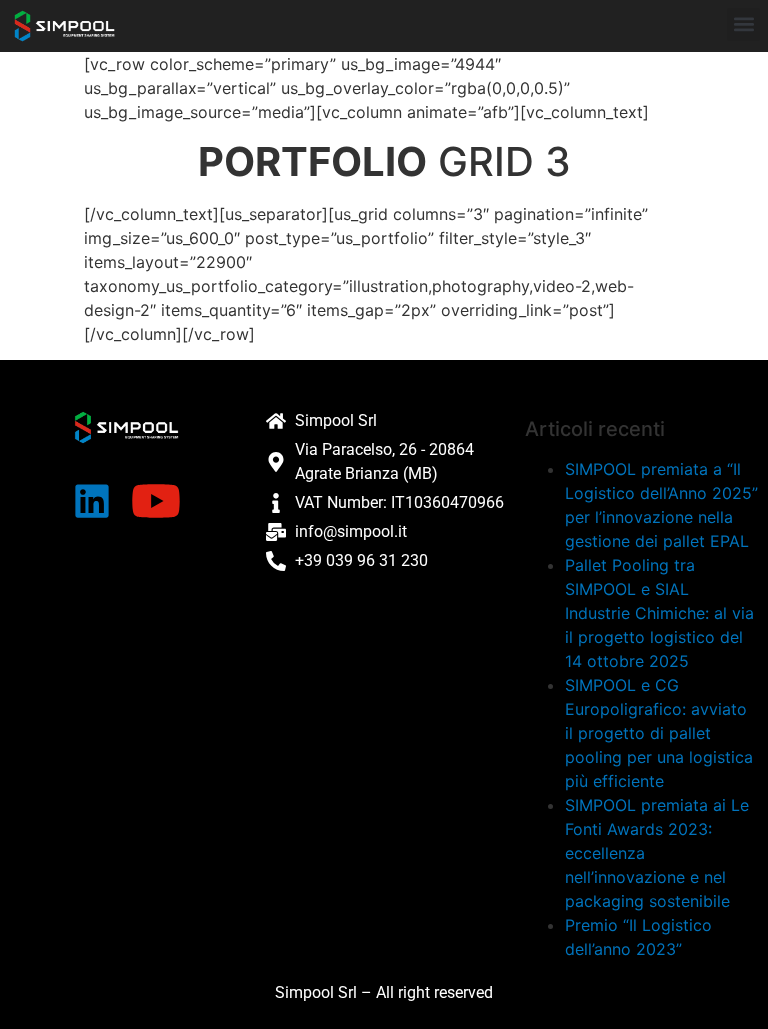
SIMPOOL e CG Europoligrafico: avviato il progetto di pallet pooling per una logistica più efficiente (659, 733)
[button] (743, 24)
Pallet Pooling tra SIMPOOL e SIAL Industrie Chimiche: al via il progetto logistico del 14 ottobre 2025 (659, 613)
